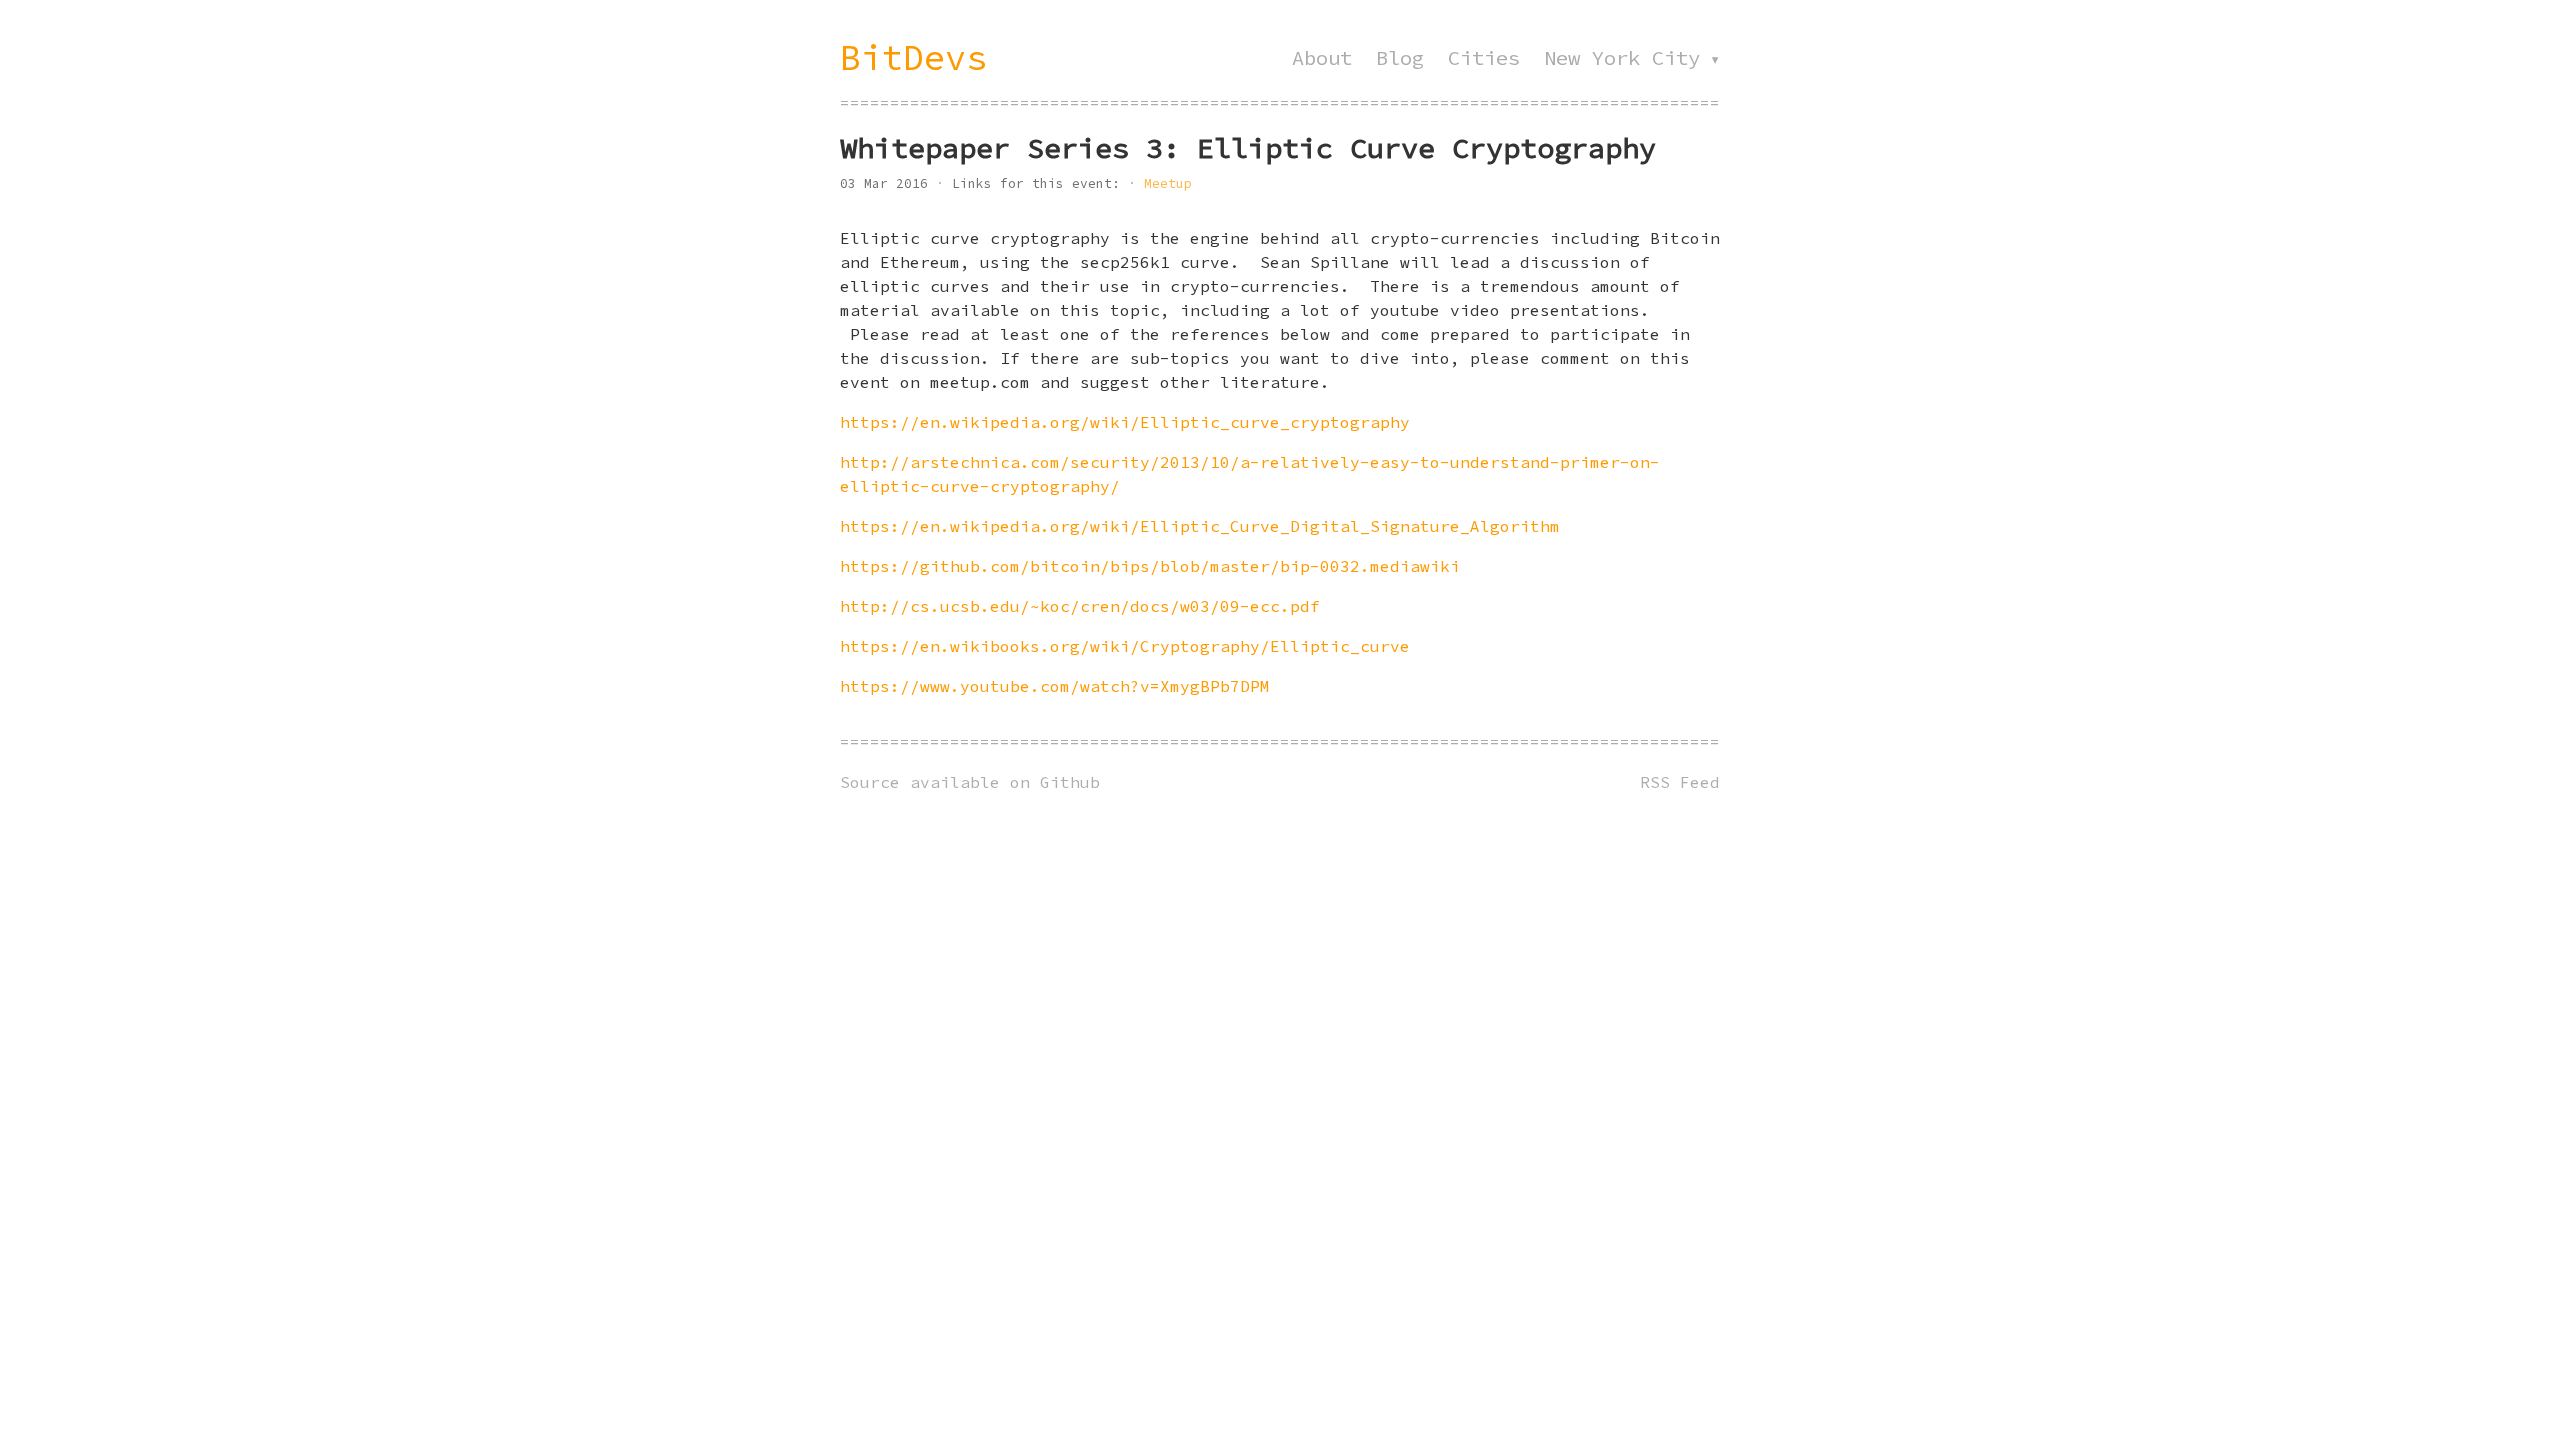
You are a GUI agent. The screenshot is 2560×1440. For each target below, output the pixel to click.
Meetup (1168, 183)
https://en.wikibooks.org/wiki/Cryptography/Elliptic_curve (1125, 646)
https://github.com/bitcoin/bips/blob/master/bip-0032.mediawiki (1150, 566)
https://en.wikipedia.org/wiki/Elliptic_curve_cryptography (1125, 422)
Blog (1400, 58)
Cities (1484, 58)
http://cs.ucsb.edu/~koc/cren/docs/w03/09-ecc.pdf (1080, 606)
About (1322, 58)
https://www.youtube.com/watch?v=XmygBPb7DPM (1055, 686)
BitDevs (913, 57)
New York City (1622, 58)
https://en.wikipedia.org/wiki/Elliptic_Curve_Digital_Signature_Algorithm (1200, 526)
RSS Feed (1680, 782)
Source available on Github (970, 782)
